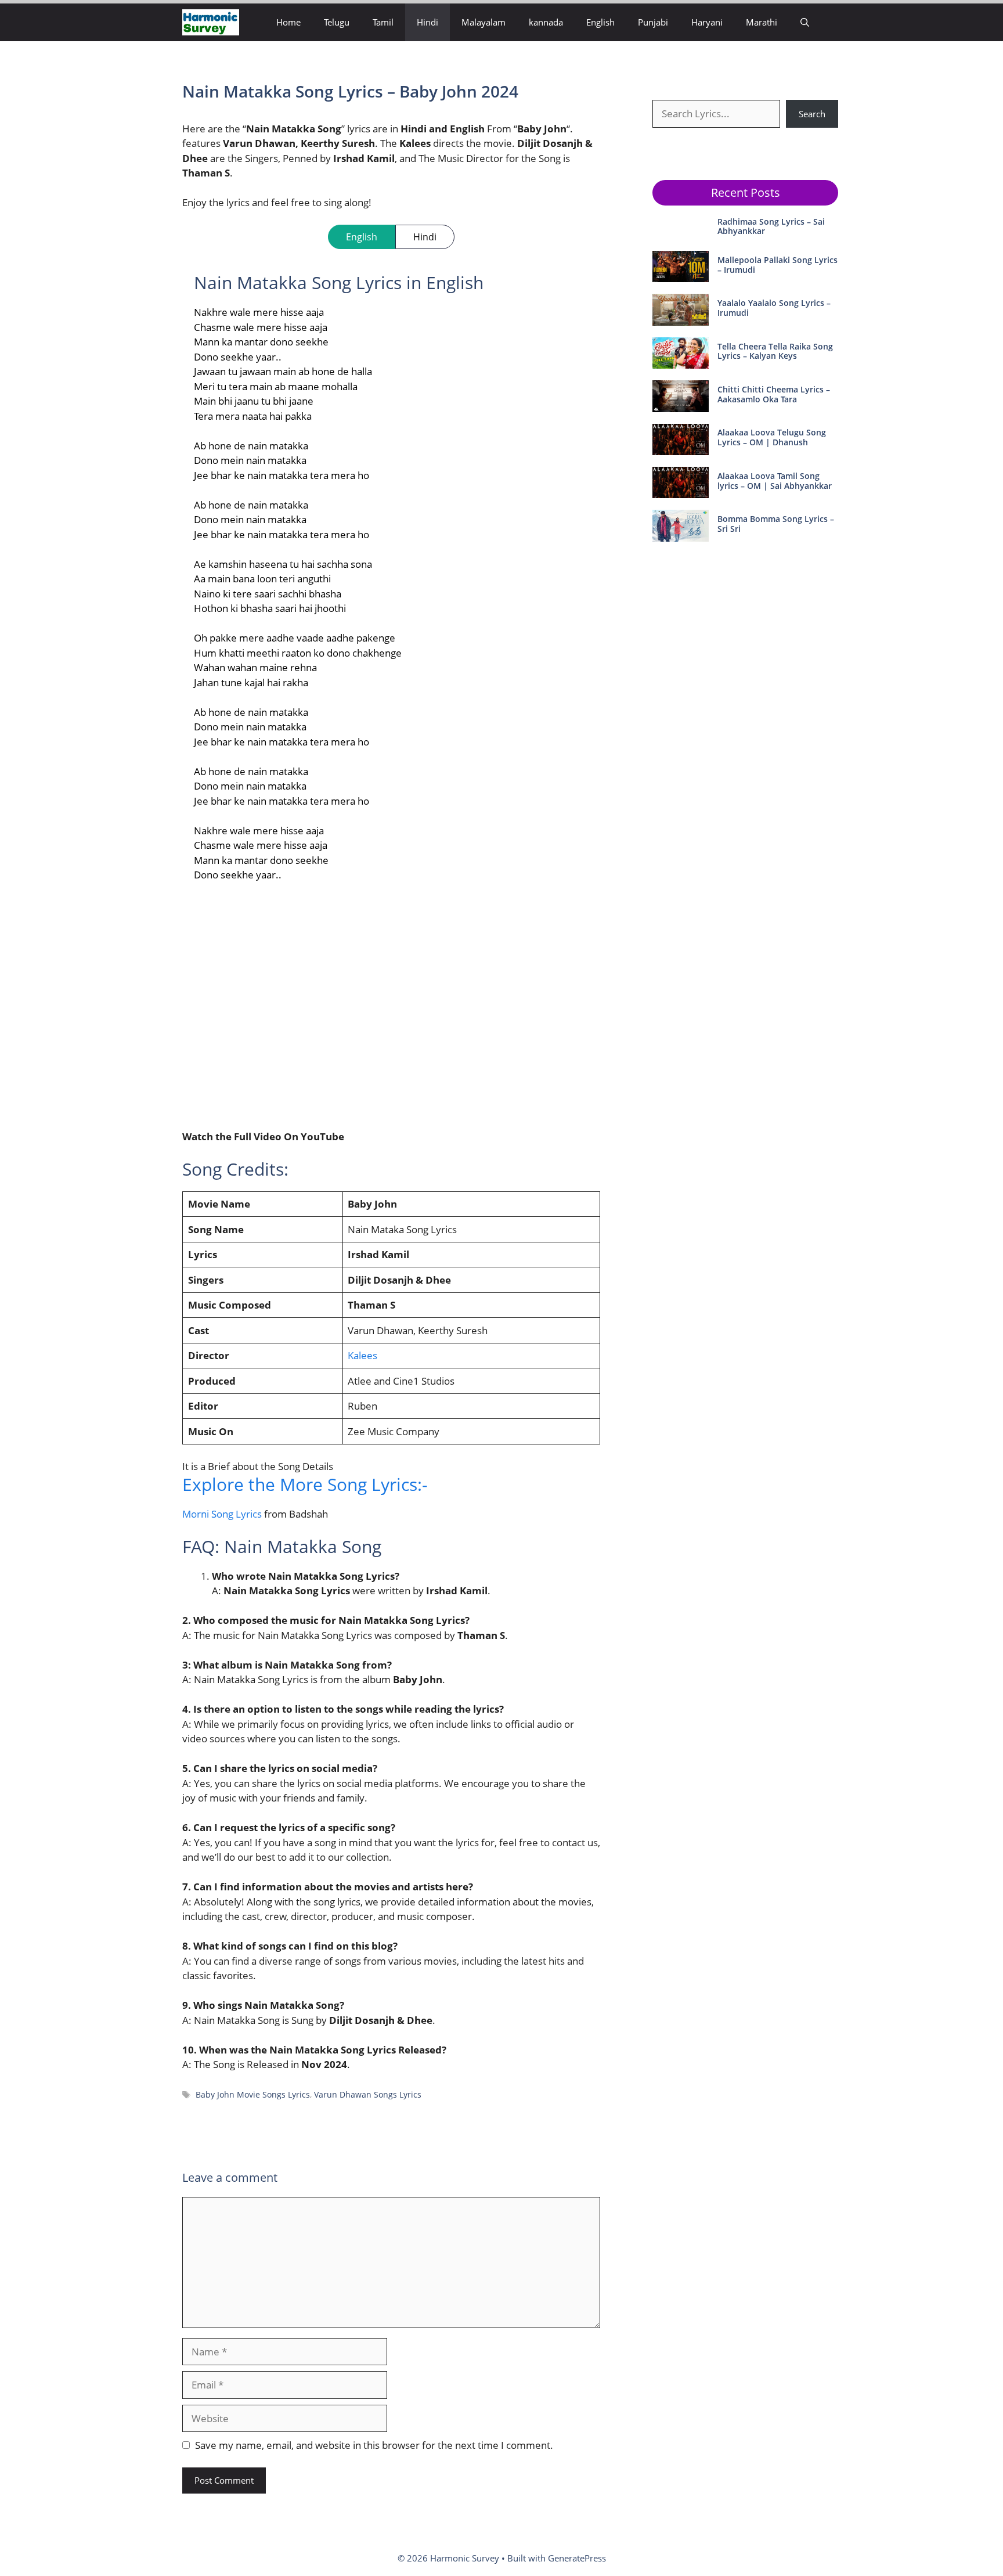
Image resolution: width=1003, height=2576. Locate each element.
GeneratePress (577, 2558)
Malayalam (484, 22)
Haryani (707, 22)
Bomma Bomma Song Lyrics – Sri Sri (776, 524)
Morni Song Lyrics (222, 1514)
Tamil (383, 22)
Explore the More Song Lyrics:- (305, 1484)
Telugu (337, 22)
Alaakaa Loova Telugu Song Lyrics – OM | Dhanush (772, 437)
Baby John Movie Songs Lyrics (253, 2094)
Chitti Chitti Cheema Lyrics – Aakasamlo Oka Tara (774, 394)
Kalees (362, 1355)
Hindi (427, 22)
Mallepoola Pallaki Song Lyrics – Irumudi (777, 265)
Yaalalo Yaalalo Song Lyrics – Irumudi (774, 308)
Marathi (762, 22)
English (600, 22)
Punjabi (653, 22)
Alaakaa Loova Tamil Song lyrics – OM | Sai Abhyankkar (775, 481)
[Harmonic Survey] (211, 22)
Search (812, 114)
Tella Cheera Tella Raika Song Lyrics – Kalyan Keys (775, 351)
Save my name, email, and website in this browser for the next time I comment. (374, 2445)
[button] (805, 22)
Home (288, 22)
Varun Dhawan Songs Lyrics (368, 2094)
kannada (546, 22)
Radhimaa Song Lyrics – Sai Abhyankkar (771, 226)
